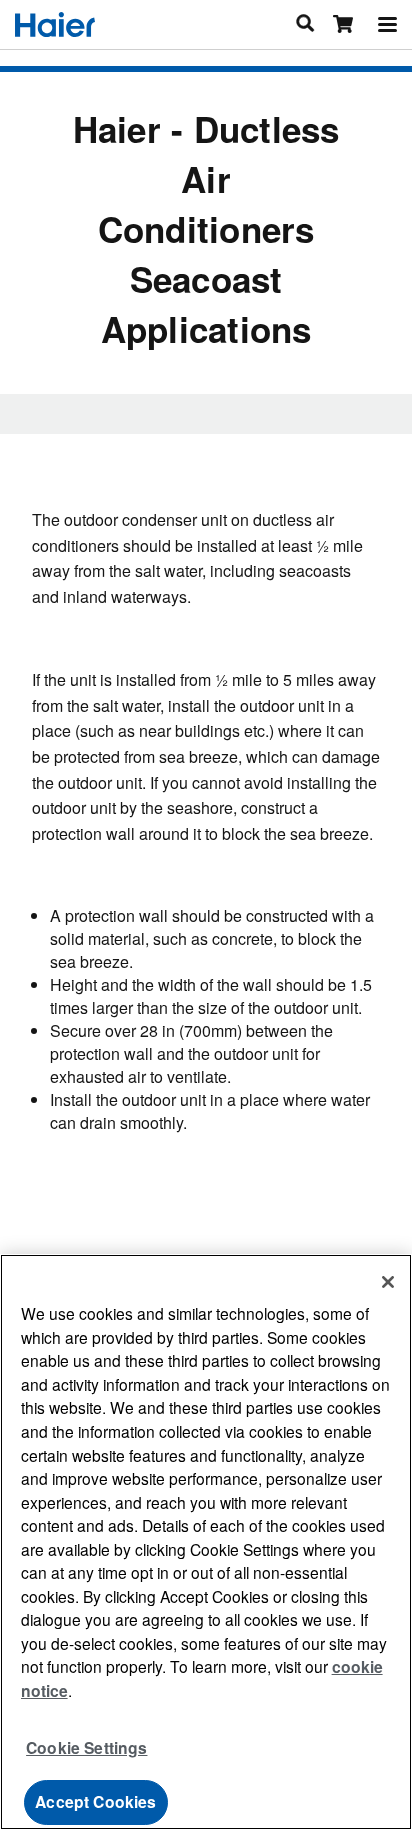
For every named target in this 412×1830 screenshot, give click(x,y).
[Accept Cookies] (388, 1282)
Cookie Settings (86, 1747)
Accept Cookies (95, 1801)
